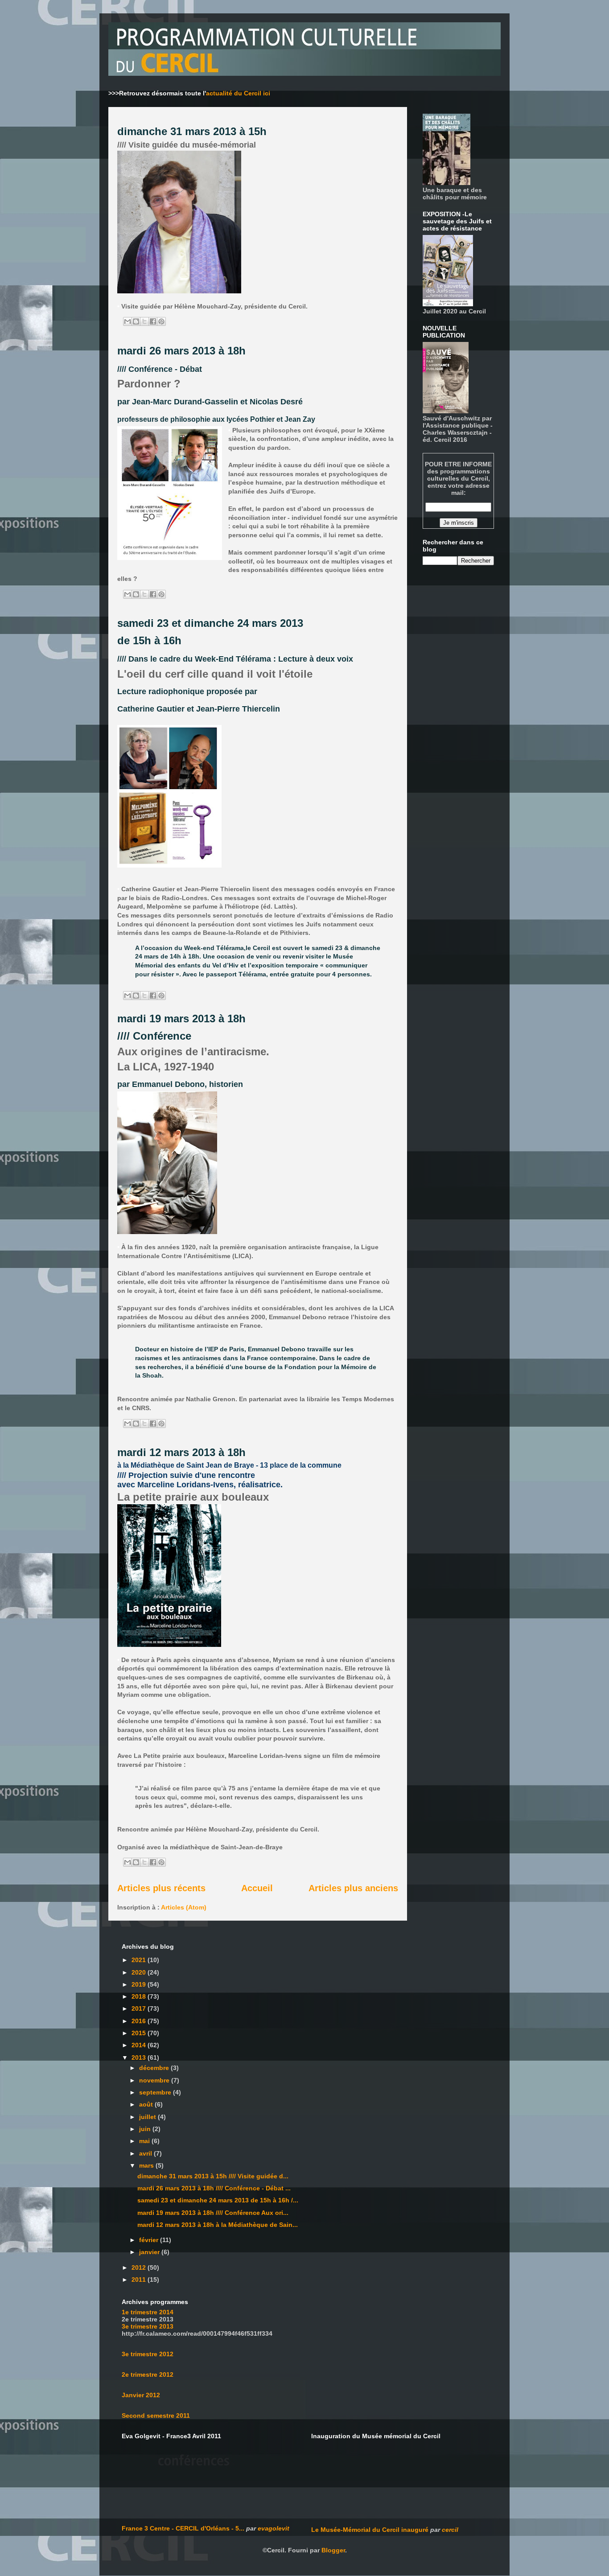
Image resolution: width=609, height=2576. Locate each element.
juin (146, 2129)
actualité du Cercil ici (238, 93)
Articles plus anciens (353, 1888)
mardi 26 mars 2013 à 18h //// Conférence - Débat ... (214, 2188)
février (150, 2240)
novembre (155, 2080)
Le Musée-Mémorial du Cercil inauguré (370, 2530)
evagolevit (274, 2528)
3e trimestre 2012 (148, 2354)
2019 (140, 1984)
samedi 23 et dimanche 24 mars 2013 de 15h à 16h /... (218, 2200)
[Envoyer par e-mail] (128, 321)
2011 (140, 2280)
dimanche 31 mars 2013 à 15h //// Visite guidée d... (213, 2176)
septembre (156, 2092)
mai (145, 2141)
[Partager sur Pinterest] (161, 321)
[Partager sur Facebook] (153, 321)
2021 (140, 1960)
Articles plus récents (161, 1888)
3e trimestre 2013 (148, 2326)
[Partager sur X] (144, 321)
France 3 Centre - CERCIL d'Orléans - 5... (183, 2528)
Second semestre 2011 (156, 2416)
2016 (140, 2021)
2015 (140, 2033)
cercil (450, 2530)
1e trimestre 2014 (148, 2312)
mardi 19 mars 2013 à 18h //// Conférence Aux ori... (213, 2213)
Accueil (257, 1888)
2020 (140, 1972)
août (147, 2104)
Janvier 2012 (141, 2395)
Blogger (333, 2550)
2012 (140, 2267)
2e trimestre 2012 (148, 2374)
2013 (140, 2058)
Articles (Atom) (184, 1907)
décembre (155, 2068)
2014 (140, 2045)
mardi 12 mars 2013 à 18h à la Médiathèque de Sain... (218, 2225)
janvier (150, 2252)
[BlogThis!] (136, 321)
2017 (140, 2008)
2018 (140, 1996)
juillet (148, 2117)
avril (146, 2153)
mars (147, 2165)
